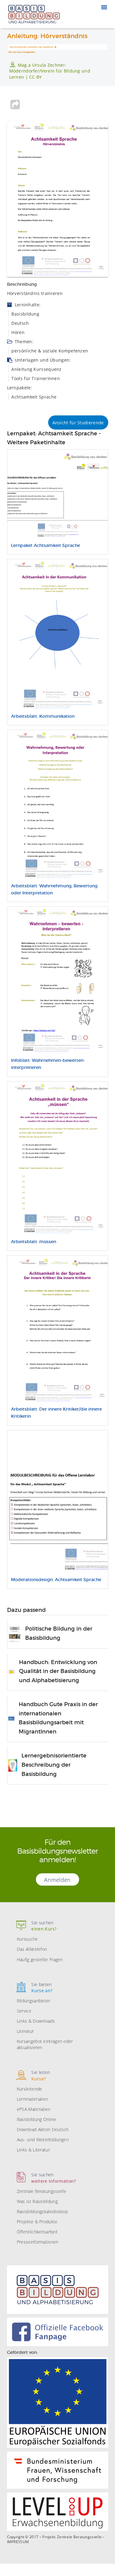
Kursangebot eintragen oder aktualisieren (45, 2044)
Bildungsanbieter (34, 2001)
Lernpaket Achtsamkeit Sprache (46, 546)
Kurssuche (27, 1939)
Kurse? (41, 2075)
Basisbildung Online (37, 2119)
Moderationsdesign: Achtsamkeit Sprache (56, 1580)
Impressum (18, 2542)
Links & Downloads (36, 2021)
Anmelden (57, 1880)
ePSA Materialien (34, 2109)
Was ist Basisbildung (37, 2201)
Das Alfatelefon (32, 1949)
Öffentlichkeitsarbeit (37, 2232)
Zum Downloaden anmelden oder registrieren (32, 47)
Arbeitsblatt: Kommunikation (43, 717)
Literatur (25, 2031)
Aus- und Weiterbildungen (43, 2140)
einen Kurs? (44, 1926)
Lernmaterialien (33, 2099)
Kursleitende (30, 2089)
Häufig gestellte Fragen (40, 1959)
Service (24, 2011)
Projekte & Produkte (37, 2222)
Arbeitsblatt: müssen (34, 1242)
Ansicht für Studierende (78, 423)
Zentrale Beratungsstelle (42, 2191)
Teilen (15, 104)
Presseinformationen (38, 2242)
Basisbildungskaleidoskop (42, 2211)
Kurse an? (42, 1987)
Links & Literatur (33, 2150)
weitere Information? (54, 2178)
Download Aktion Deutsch (43, 2129)
